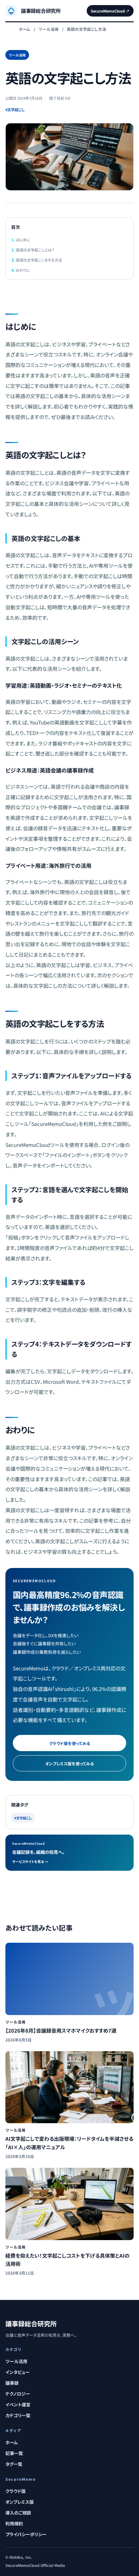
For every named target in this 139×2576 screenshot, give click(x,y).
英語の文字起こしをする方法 (39, 260)
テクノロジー (18, 2394)
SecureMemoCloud (110, 11)
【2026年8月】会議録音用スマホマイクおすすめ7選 (61, 2030)
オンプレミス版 (20, 2502)
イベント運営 (18, 2405)
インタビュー (18, 2372)
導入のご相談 (18, 2513)
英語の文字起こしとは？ (35, 250)
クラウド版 (16, 2491)
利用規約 (14, 2523)
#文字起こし (15, 109)
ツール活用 (49, 29)
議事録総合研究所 (31, 2323)
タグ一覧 (14, 2464)
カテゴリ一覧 (18, 2415)
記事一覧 (14, 2453)
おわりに (23, 270)
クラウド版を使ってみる (69, 1743)
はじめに (23, 240)
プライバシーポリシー (26, 2534)
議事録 (12, 2383)
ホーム (25, 29)
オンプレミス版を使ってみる (69, 1763)
